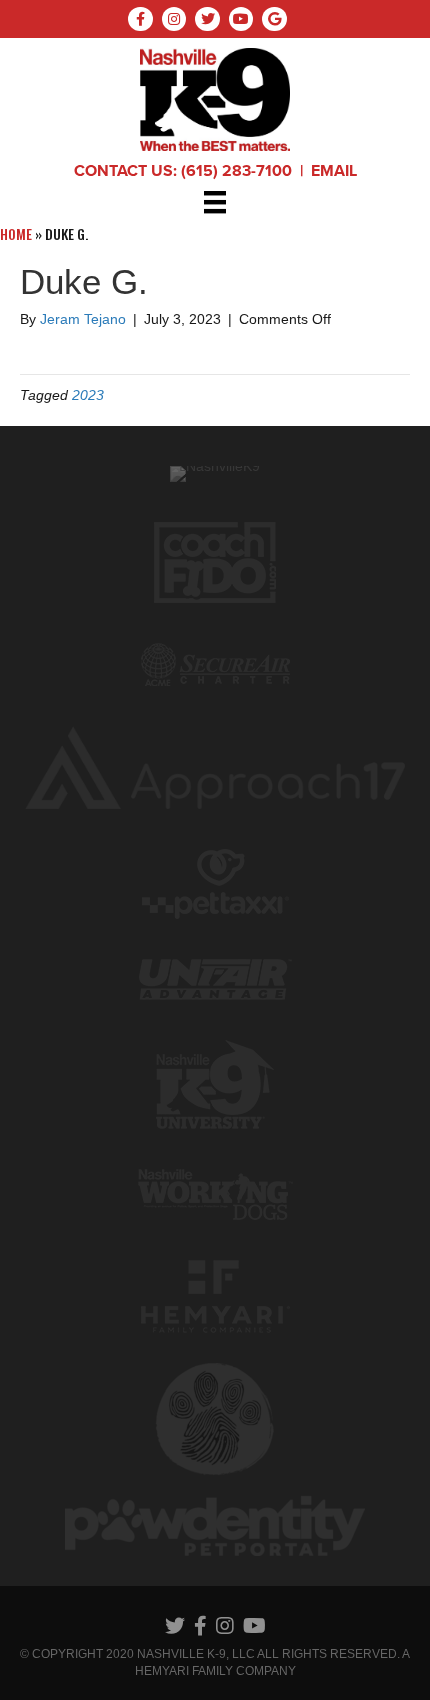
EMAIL (334, 171)
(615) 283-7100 (236, 171)
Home (16, 233)
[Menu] (215, 202)
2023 (88, 395)
